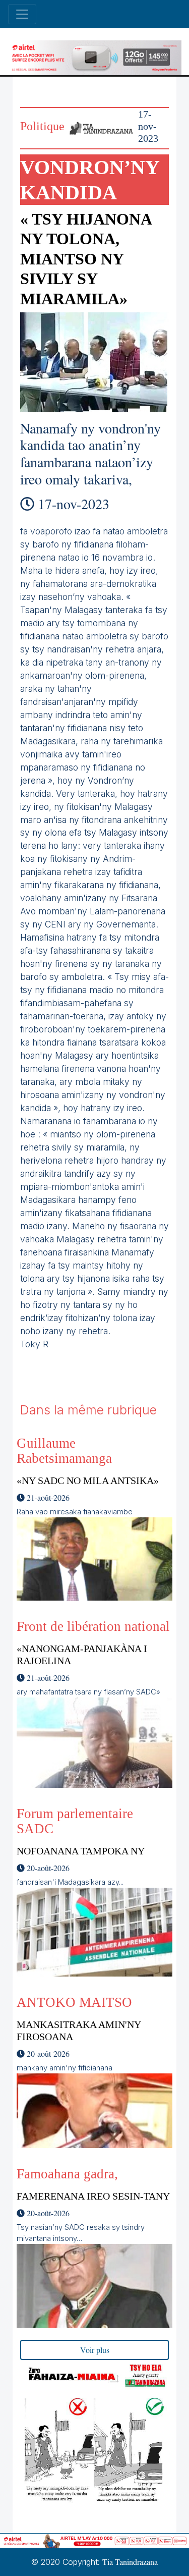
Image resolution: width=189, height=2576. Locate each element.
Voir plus (95, 2350)
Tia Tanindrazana (130, 2562)
